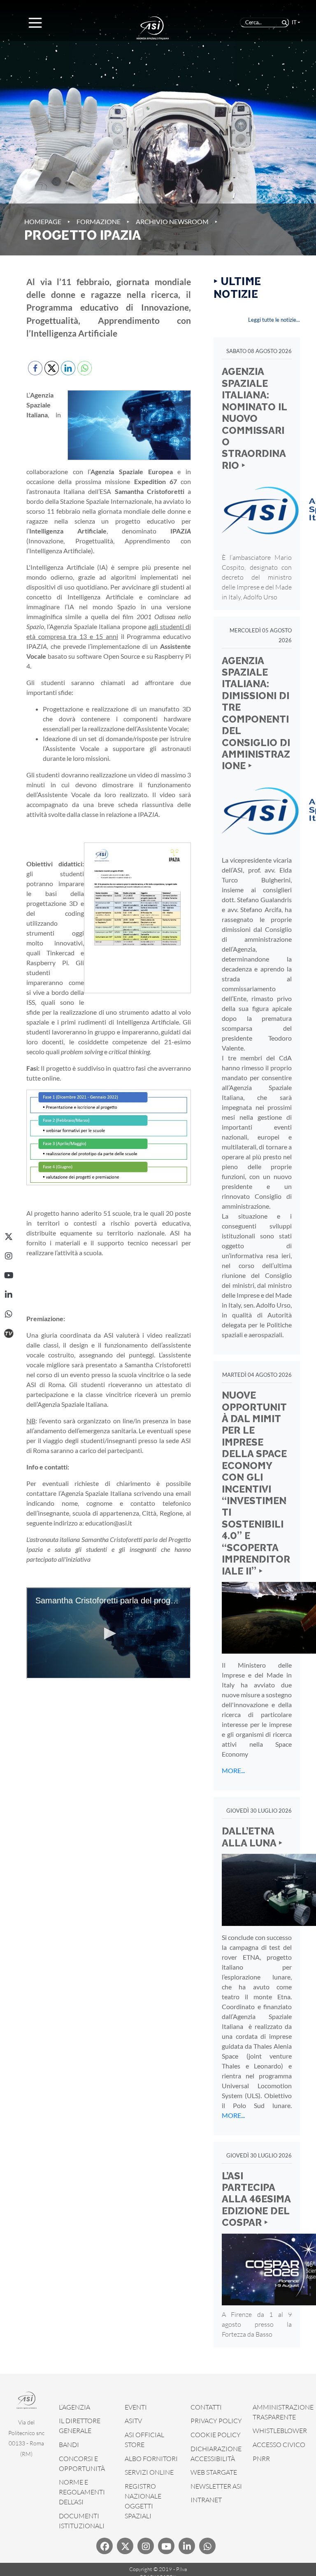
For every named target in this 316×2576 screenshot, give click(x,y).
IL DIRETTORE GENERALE (80, 2426)
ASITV (133, 2421)
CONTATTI (206, 2407)
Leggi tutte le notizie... (274, 320)
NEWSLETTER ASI (216, 2486)
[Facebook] (105, 2546)
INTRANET (206, 2500)
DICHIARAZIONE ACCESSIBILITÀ (216, 2454)
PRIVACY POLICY (216, 2421)
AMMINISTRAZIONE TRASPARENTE (283, 2412)
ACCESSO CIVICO (279, 2445)
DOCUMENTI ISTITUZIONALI (82, 2521)
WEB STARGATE (214, 2472)
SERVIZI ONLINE (149, 2472)
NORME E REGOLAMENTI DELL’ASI (82, 2492)
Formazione (99, 221)
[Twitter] (125, 2546)
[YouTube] (9, 1275)
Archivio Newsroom (172, 221)
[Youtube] (166, 2546)
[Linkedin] (187, 2546)
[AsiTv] (9, 1334)
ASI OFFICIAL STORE (144, 2440)
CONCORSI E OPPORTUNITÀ (82, 2464)
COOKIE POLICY (216, 2435)
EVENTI (136, 2407)
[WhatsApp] (9, 1314)
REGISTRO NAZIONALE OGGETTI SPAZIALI (143, 2501)
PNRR (261, 2459)
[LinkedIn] (9, 1295)
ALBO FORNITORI (151, 2459)
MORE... (233, 1770)
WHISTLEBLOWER (280, 2431)
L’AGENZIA (74, 2407)
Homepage (43, 221)
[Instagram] (9, 1256)
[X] (9, 1237)
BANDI (69, 2445)
